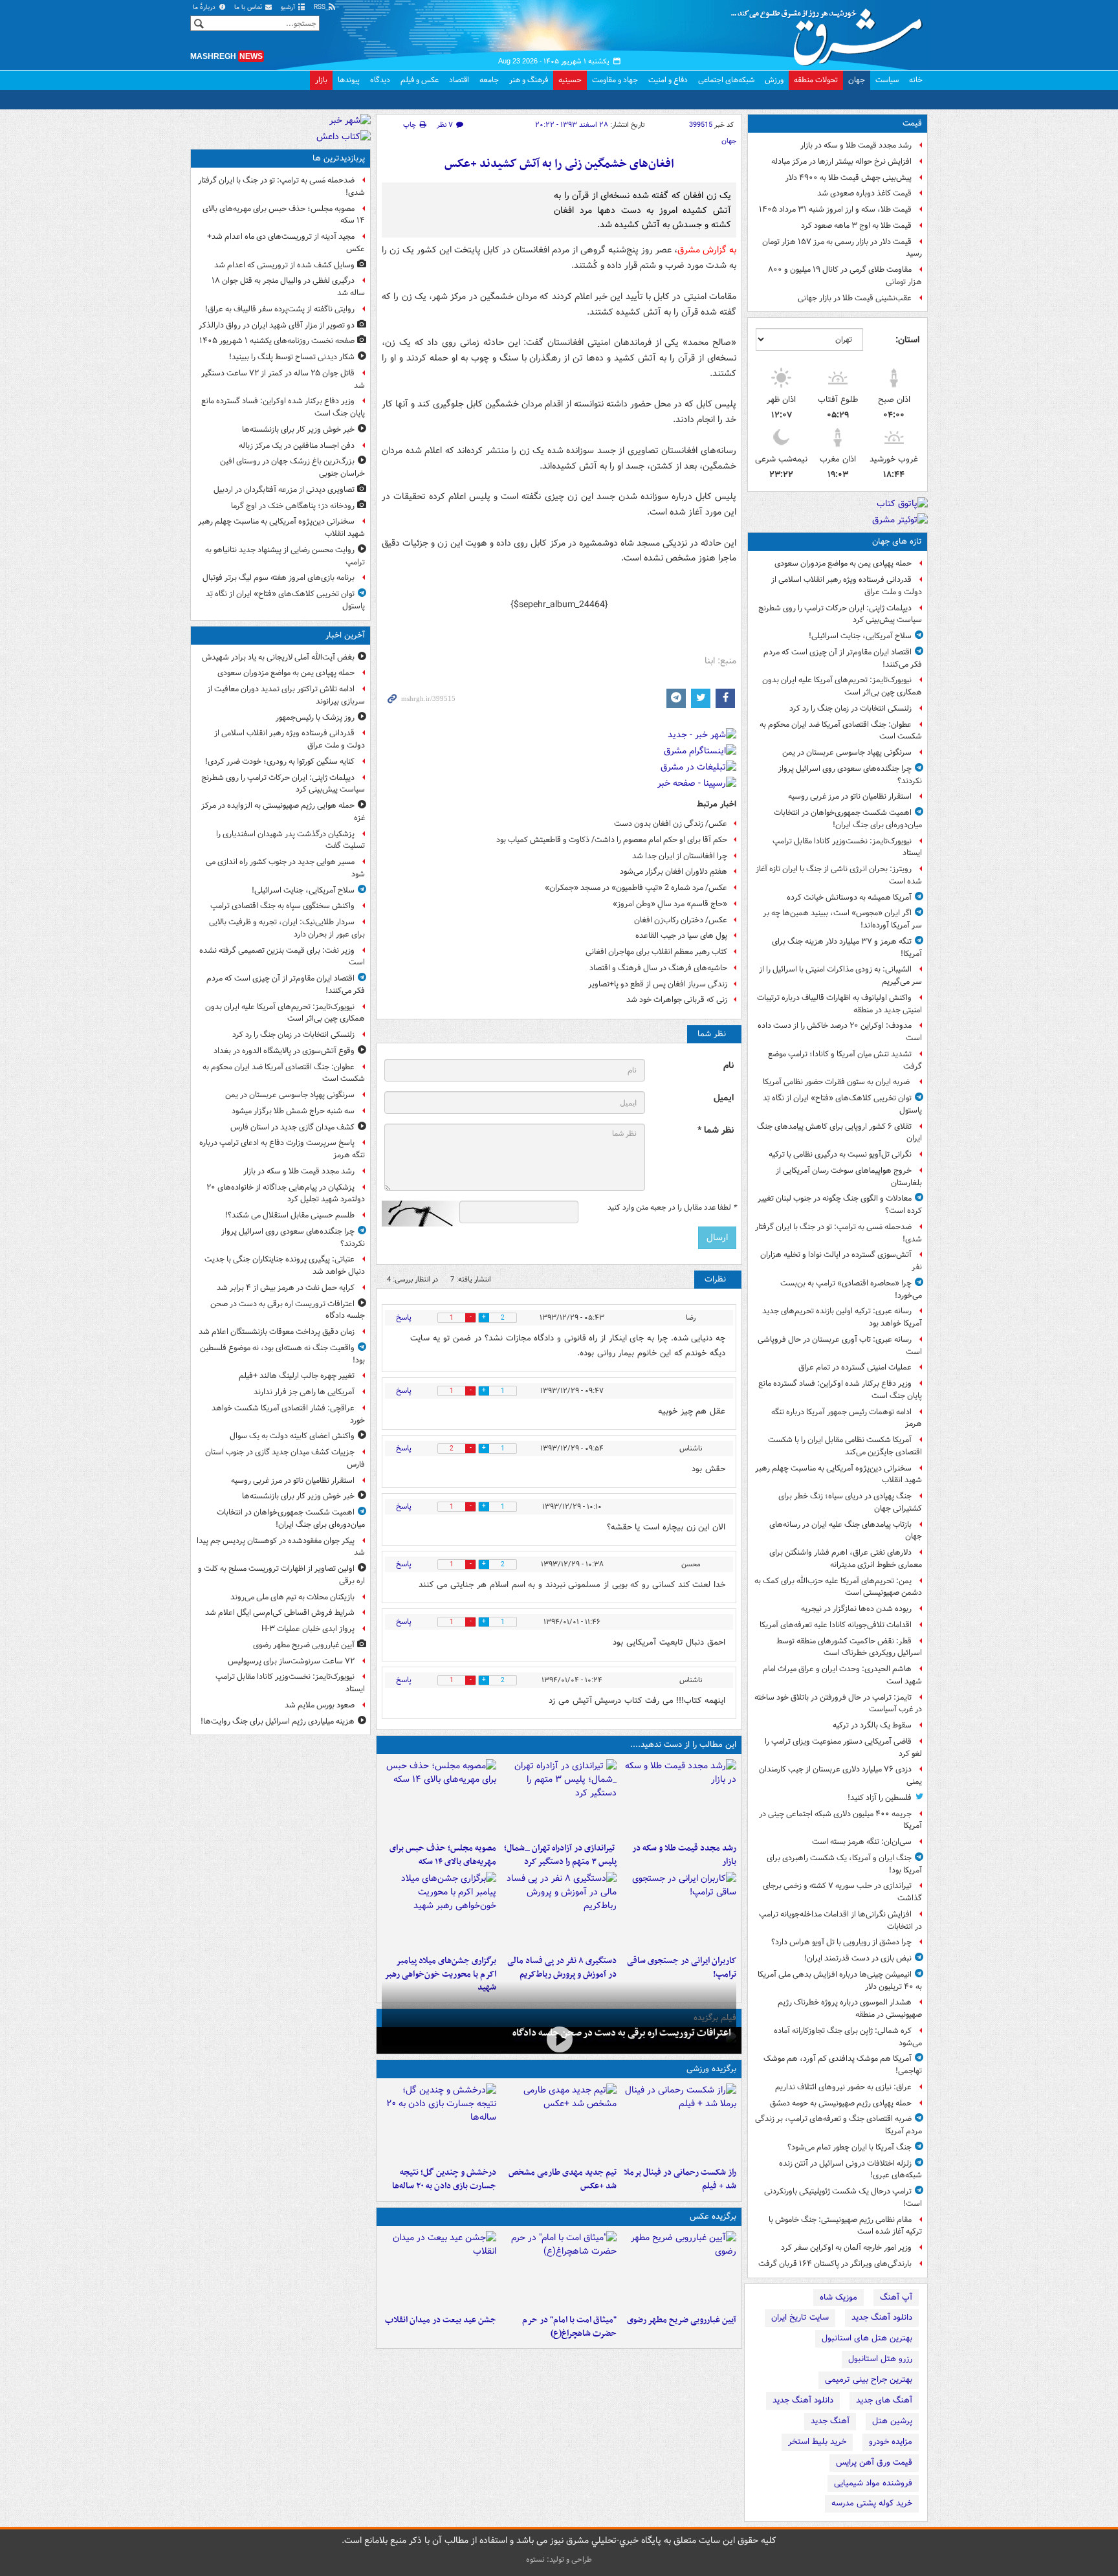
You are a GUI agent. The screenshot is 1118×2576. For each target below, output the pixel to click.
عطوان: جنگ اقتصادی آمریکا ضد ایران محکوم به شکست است (841, 731)
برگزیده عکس (713, 2216)
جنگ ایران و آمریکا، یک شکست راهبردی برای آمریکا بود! (844, 1864)
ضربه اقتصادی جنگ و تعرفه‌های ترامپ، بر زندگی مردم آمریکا (838, 2125)
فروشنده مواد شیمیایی (873, 2483)
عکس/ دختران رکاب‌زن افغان (681, 920)
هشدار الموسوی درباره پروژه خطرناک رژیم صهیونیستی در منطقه (850, 2008)
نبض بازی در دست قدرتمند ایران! (858, 1958)
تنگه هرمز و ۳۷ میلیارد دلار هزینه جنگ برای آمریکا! (847, 948)
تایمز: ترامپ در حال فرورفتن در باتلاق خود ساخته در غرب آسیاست (838, 1704)
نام (729, 1066)
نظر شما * (716, 1130)
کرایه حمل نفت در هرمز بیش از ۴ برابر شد (286, 1288)
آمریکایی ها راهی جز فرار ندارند (304, 1392)
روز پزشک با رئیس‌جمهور (315, 717)
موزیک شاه (838, 2297)
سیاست (887, 80)
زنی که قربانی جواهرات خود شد (677, 1000)
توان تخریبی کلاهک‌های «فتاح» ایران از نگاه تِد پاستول (842, 1104)
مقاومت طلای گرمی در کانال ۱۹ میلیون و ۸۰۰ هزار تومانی (845, 276)
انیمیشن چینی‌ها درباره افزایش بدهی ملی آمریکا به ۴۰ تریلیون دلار (840, 1981)
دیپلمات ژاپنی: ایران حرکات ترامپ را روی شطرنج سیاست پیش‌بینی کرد (840, 614)
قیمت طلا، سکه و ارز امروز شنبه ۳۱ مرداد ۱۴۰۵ (835, 209)
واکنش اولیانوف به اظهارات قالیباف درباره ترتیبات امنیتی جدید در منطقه (839, 1004)
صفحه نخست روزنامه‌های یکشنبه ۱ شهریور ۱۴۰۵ (277, 341)
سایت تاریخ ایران (800, 2317)
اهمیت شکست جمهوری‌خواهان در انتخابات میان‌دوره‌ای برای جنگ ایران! (848, 819)
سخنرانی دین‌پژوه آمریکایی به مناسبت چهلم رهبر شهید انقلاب (838, 1474)
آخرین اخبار (345, 635)
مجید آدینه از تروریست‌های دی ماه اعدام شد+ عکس (286, 243)
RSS (321, 7)
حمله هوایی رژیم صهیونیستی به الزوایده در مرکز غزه (283, 812)
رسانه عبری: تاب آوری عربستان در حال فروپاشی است (840, 1346)
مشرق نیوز (831, 32)
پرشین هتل (892, 2421)
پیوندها (349, 80)
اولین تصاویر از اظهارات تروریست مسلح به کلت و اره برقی (281, 1575)
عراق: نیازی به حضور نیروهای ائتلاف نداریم (843, 2087)
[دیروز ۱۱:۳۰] (439, 2122)
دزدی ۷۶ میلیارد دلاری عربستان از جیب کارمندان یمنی (840, 1775)
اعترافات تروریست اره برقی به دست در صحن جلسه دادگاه (622, 2033)
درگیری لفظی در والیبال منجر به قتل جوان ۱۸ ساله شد (288, 287)
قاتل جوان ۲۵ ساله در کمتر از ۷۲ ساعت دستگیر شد (283, 379)
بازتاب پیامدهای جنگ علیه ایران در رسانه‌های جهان (846, 1531)
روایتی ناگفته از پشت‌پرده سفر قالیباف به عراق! (280, 309)
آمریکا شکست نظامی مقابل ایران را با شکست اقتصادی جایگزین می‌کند (845, 1446)
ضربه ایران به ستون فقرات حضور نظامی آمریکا (837, 1082)
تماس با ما (249, 7)
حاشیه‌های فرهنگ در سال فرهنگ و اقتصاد (658, 968)
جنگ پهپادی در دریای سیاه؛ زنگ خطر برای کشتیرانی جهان (850, 1502)
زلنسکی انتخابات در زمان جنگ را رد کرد (850, 708)
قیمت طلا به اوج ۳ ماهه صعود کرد (856, 226)
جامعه (489, 80)
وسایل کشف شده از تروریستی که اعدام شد (284, 265)
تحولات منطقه (816, 80)
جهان (857, 80)
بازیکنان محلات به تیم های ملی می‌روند (292, 1597)
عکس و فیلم (420, 80)
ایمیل (724, 1098)
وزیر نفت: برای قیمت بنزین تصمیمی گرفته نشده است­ (282, 957)
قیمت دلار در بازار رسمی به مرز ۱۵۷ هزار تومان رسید (842, 248)
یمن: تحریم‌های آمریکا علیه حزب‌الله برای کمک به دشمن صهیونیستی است (838, 1587)
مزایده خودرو (891, 2442)
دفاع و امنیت (668, 80)
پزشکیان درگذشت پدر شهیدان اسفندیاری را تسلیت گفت (290, 840)
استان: (907, 340)
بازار (321, 80)
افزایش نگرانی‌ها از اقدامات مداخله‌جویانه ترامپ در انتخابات (840, 1920)
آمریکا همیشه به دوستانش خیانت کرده (849, 897)
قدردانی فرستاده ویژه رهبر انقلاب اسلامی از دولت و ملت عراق (847, 586)
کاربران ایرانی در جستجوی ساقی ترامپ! (682, 1968)
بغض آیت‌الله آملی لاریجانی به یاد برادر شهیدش (278, 657)
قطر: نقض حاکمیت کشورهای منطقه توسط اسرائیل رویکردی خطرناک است (849, 1647)
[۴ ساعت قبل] (439, 1798)
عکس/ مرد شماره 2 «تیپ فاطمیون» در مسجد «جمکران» (636, 888)
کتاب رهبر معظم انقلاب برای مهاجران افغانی (656, 952)
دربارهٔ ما (205, 7)
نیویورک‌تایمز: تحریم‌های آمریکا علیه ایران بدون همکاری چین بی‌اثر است (842, 686)
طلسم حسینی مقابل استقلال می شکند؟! (290, 1215)
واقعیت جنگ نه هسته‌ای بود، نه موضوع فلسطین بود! (282, 1354)
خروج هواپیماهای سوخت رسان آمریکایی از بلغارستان (849, 1177)
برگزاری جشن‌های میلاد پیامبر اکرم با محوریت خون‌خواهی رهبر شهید (440, 1974)
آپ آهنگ (896, 2297)
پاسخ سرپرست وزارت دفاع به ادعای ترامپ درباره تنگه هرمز (282, 1149)
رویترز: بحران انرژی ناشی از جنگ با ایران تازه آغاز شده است (839, 875)
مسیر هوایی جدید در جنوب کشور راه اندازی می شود (285, 868)
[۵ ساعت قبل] (679, 1911)
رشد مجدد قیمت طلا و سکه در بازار (856, 145)
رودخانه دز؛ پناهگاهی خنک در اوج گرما (293, 506)
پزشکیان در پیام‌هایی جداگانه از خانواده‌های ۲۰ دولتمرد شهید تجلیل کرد (286, 1194)
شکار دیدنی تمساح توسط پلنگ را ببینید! (292, 357)
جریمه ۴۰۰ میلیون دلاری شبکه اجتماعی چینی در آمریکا (840, 1820)
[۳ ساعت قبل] (559, 1798)
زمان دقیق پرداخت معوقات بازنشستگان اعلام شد (277, 1332)
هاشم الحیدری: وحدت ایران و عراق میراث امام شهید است (842, 1675)
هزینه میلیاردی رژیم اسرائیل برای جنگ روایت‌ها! (278, 1721)
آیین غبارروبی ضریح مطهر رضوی (682, 2320)
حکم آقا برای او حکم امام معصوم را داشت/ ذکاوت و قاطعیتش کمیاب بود (612, 840)
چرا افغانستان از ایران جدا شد (680, 856)
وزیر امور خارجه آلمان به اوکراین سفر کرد (846, 2248)
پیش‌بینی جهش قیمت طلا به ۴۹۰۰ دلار (849, 178)
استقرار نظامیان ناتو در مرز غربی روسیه (850, 796)
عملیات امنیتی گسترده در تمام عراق (855, 1367)
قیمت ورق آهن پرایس (874, 2462)
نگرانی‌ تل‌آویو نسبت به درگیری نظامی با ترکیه (840, 1154)
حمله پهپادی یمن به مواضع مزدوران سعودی (843, 563)
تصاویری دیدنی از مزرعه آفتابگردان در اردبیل (284, 490)
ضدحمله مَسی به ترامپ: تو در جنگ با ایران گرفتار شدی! (838, 1233)
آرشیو (289, 7)
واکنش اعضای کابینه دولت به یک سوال (292, 1436)
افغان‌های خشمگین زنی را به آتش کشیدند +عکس (559, 164)
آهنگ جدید (830, 2421)
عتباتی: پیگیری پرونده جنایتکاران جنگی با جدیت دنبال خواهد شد (285, 1265)
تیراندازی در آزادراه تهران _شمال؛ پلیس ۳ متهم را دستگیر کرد (560, 1855)
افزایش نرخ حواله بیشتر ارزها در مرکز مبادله (841, 161)
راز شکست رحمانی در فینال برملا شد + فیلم (680, 2179)
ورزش (774, 80)
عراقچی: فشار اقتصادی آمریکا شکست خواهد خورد (288, 1414)
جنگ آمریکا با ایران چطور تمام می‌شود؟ (849, 2147)
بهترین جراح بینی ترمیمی (869, 2380)
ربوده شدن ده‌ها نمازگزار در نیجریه (856, 1609)
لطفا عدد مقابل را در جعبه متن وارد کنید (672, 1208)
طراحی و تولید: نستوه (559, 2559)
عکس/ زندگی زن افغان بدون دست (671, 824)
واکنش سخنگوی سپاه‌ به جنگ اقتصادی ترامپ (282, 906)
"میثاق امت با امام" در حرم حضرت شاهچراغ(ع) (569, 2327)
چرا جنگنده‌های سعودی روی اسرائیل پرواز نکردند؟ (850, 775)
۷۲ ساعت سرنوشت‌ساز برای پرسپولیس (291, 1661)
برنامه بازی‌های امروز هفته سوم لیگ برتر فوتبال (279, 578)
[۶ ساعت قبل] (559, 1911)
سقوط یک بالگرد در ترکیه (872, 1725)
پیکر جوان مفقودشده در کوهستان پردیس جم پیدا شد (281, 1547)
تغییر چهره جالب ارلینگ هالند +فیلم (297, 1376)
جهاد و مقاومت (615, 80)
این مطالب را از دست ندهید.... (683, 1745)
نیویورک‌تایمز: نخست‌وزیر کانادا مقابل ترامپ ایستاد (847, 847)
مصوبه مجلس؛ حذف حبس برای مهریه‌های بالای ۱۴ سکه (443, 1855)
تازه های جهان (897, 541)
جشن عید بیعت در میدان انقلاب (441, 2320)
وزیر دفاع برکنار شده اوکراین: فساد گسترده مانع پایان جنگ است (840, 1390)
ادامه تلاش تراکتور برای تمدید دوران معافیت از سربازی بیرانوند (286, 695)
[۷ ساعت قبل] (439, 1911)
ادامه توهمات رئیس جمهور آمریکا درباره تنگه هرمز (847, 1418)
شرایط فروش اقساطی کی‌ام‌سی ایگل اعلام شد (280, 1613)
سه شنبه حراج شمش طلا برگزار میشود (293, 1111)
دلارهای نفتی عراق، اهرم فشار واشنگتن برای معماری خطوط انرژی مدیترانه (846, 1559)
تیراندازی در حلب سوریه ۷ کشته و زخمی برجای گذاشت (842, 1892)
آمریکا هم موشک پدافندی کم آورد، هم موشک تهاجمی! (843, 2065)
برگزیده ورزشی (711, 2069)
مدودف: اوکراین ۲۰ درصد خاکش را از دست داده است (840, 1032)
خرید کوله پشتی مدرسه (872, 2503)
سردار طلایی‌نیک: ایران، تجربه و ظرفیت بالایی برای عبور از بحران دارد (287, 928)
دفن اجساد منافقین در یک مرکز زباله (297, 446)
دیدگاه (380, 80)
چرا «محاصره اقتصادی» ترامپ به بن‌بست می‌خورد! (851, 1289)
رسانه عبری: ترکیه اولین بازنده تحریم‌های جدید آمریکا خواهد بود (842, 1317)
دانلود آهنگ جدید (882, 2317)
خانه (916, 80)
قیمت (912, 123)
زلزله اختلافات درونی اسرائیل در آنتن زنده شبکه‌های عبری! (850, 2170)
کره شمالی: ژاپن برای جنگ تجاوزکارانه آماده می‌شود (848, 2037)
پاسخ (404, 1317)
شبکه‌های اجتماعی (726, 80)
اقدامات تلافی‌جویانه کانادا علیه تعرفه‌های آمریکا (836, 1625)
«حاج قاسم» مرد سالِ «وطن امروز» (670, 904)
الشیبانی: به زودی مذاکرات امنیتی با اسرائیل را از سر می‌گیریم (840, 975)
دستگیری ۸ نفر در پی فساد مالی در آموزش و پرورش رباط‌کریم (562, 1968)
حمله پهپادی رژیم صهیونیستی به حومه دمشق (841, 2103)
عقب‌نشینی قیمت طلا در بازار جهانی (855, 298)
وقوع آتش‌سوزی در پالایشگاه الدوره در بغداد (284, 1051)
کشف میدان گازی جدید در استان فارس (292, 1127)
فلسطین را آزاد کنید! (880, 1798)
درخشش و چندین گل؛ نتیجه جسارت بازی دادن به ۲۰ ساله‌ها (444, 2179)
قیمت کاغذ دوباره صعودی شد (864, 193)
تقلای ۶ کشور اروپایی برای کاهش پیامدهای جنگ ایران (839, 1133)
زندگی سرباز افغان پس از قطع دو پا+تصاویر (658, 984)
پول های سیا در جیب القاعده (681, 936)
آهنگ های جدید (884, 2400)
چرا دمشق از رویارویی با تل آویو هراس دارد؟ (841, 1942)
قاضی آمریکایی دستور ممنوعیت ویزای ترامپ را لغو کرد (843, 1748)
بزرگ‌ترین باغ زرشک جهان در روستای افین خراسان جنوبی (292, 467)
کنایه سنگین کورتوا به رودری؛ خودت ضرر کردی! (280, 761)
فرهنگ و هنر (529, 80)
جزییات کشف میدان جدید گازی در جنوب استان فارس (285, 1458)
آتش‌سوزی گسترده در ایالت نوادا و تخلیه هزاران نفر (841, 1261)
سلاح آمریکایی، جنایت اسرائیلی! (860, 636)
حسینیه (570, 80)
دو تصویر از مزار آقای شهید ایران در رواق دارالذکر (277, 325)
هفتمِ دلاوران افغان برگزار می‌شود (674, 872)
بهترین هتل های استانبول (867, 2338)
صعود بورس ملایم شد (320, 1705)
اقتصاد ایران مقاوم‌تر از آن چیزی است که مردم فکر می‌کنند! (843, 658)
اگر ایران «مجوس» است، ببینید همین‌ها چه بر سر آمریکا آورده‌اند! (842, 919)
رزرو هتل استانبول (880, 2359)
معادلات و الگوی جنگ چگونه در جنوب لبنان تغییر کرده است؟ (840, 1205)
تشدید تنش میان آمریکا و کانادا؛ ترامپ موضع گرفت (845, 1060)
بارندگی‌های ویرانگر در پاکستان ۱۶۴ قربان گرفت (835, 2264)
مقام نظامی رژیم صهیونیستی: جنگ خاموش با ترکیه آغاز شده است (845, 2226)
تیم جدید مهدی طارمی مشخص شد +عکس (562, 2179)
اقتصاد (459, 80)
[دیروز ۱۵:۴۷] (559, 2122)
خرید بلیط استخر (817, 2442)
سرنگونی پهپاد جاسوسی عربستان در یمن (847, 752)
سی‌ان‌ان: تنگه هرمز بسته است (862, 1842)
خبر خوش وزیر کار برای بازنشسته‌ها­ (298, 429)
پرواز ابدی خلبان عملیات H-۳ (308, 1629)
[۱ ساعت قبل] (679, 1798)
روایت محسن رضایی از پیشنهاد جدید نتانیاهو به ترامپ (285, 556)
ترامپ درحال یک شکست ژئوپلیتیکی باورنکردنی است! (843, 2197)
